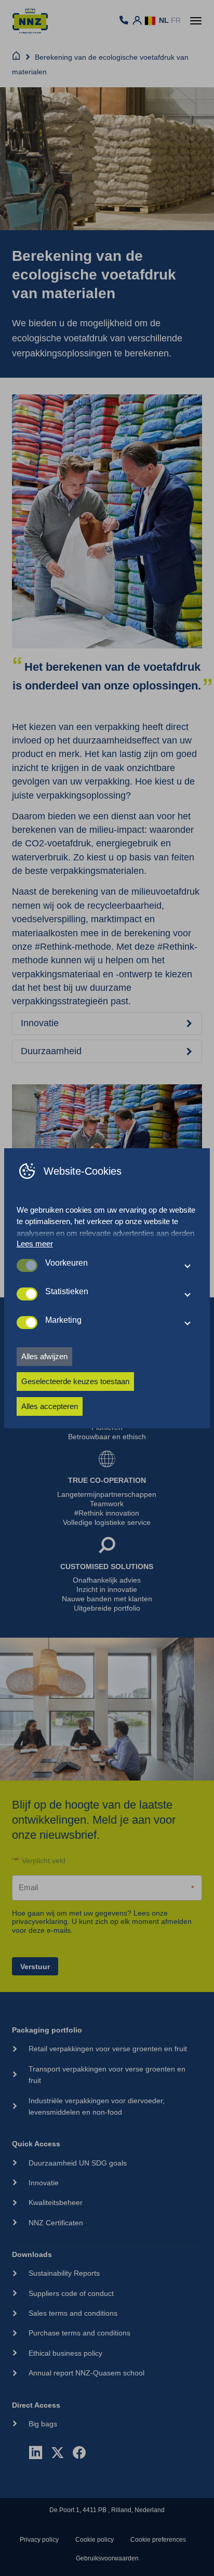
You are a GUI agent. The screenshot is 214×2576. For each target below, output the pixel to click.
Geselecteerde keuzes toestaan (75, 1381)
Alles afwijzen (44, 1356)
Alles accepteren (50, 1406)
